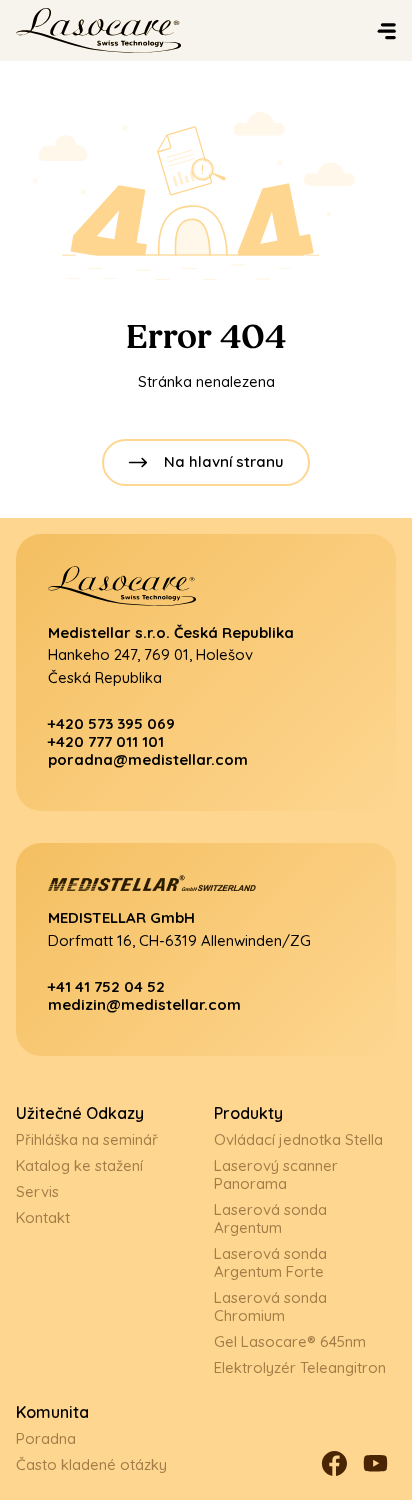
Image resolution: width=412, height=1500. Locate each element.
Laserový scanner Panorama (276, 1174)
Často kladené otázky (91, 1464)
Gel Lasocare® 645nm (290, 1341)
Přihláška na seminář (87, 1139)
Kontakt (43, 1217)
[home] (144, 30)
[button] (390, 30)
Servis (37, 1191)
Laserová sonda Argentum (270, 1218)
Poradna (46, 1438)
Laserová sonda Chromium (270, 1306)
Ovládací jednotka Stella (298, 1139)
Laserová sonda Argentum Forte (270, 1262)
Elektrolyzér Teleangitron (300, 1367)
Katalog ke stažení (79, 1165)
